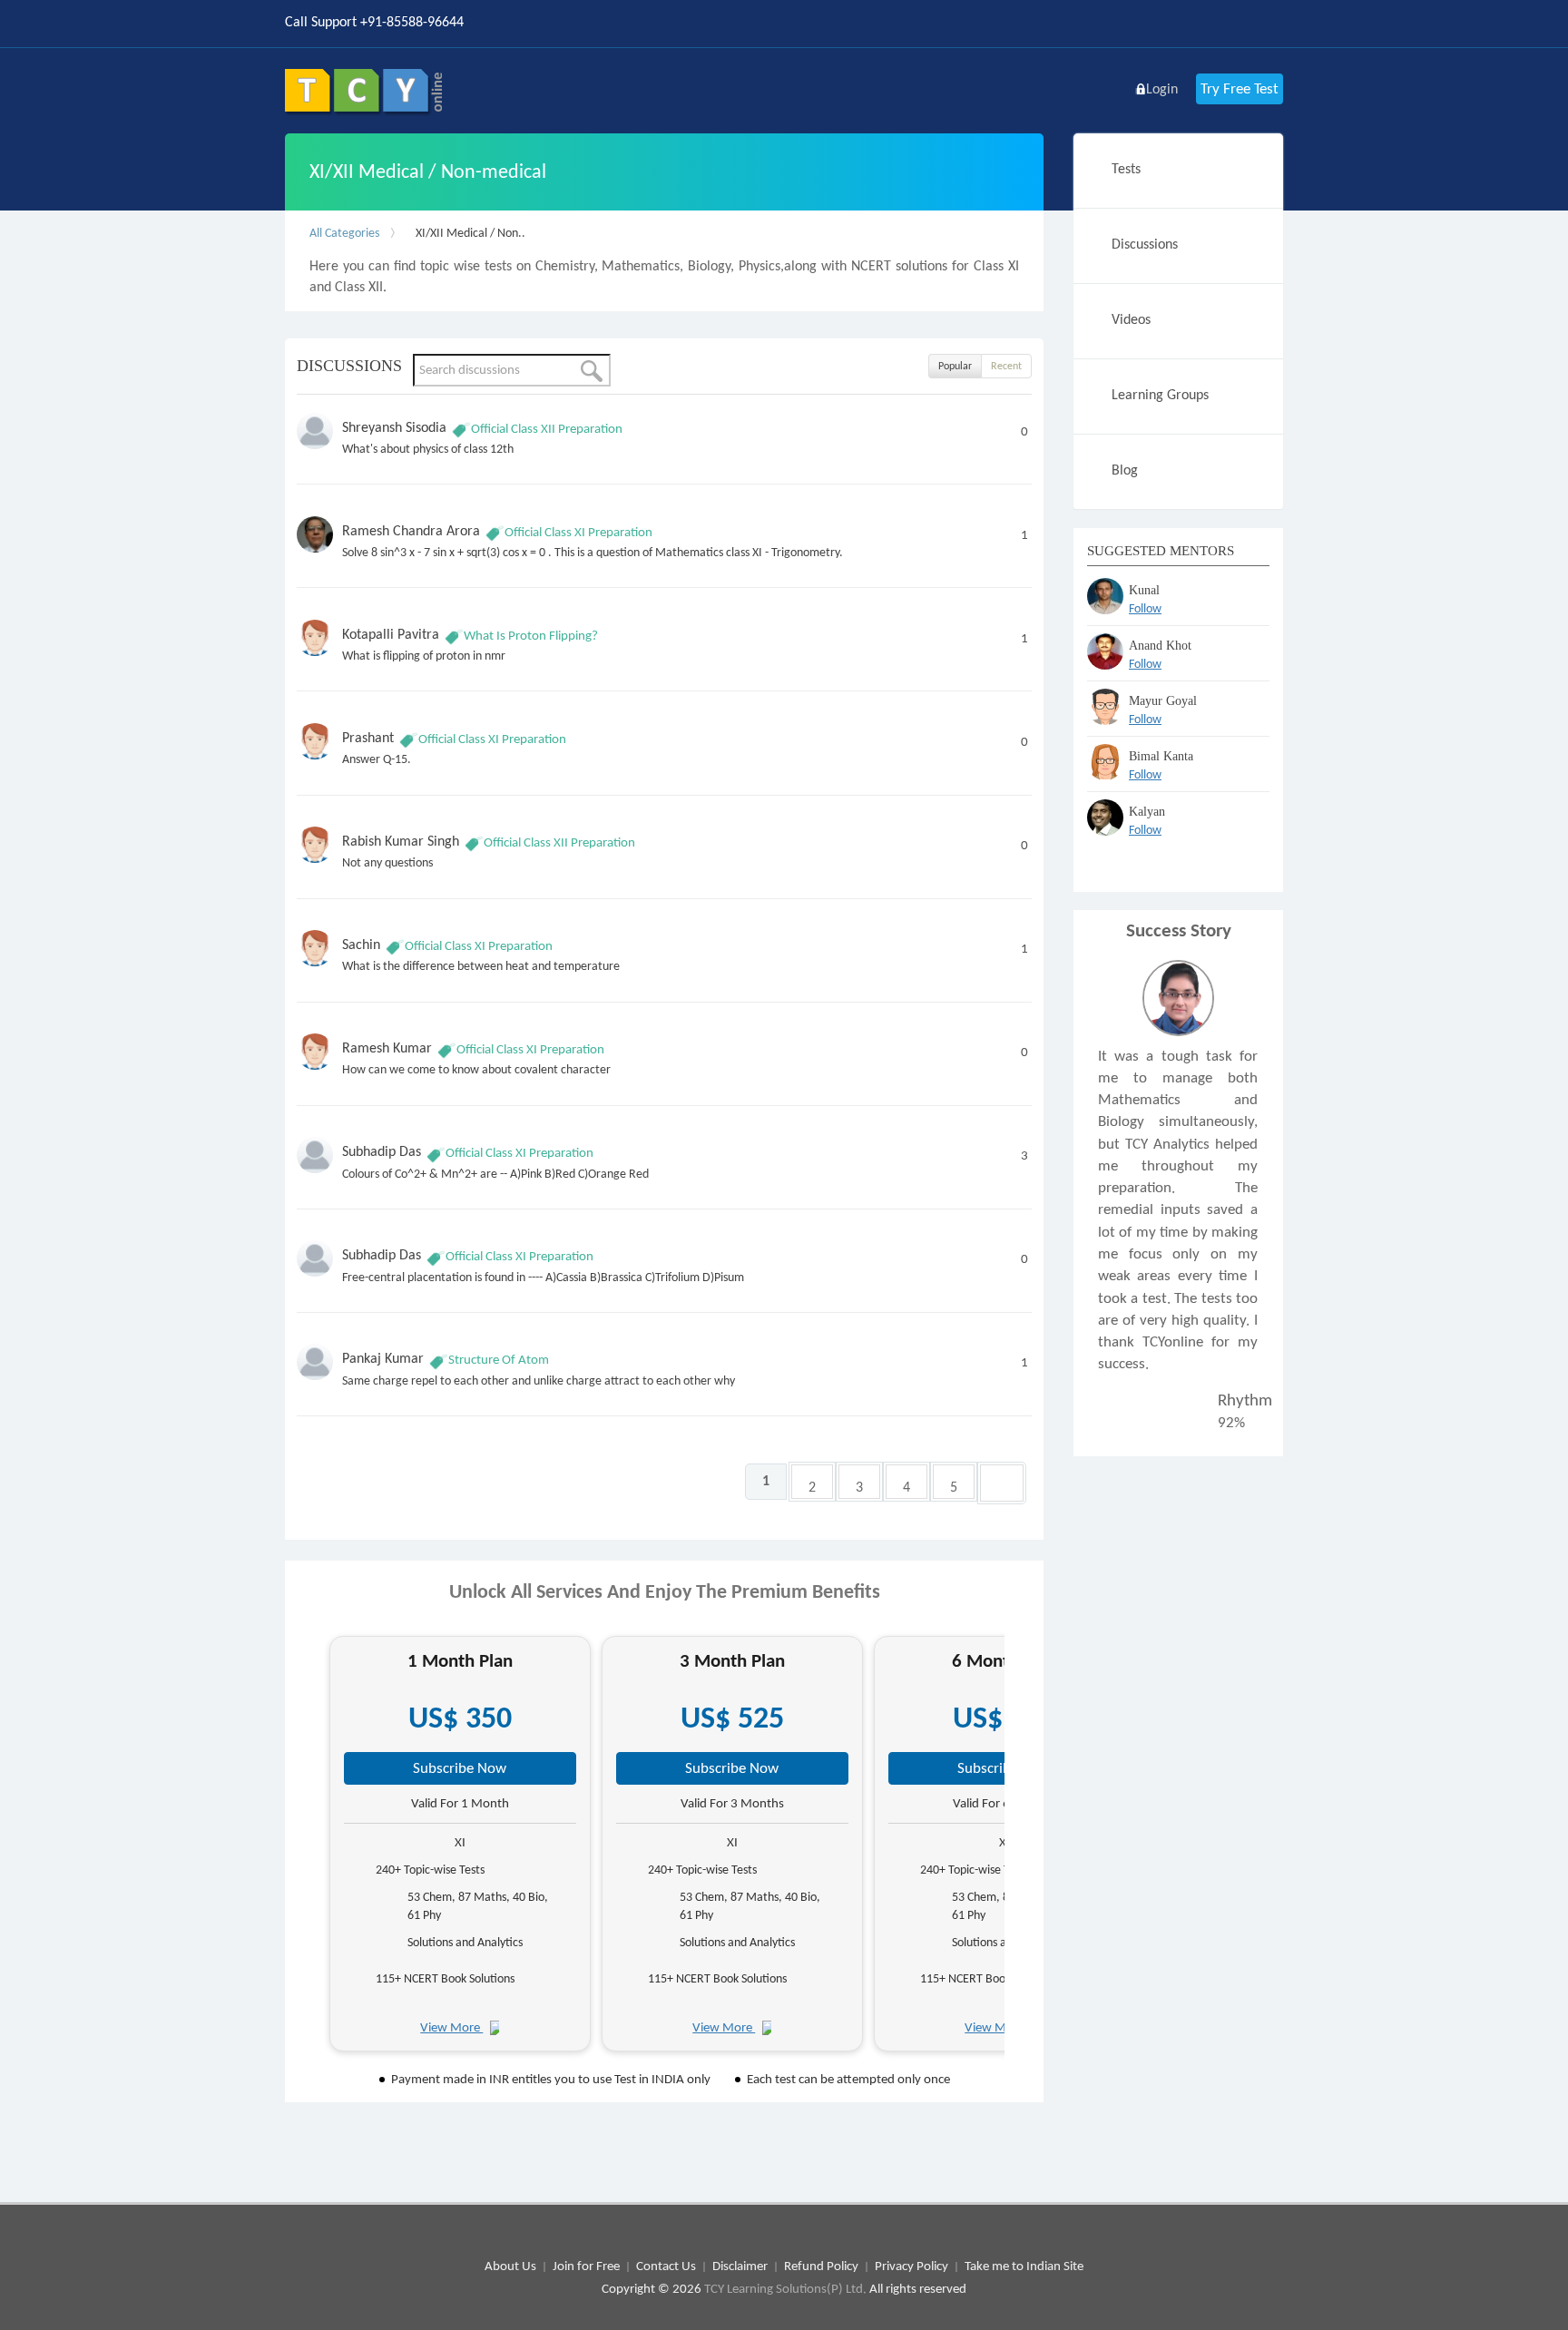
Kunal (1144, 590)
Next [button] (1020, 1850)
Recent (1006, 366)
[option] (460, 1844)
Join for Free (586, 2266)
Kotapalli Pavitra (391, 634)
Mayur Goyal (1163, 701)
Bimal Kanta (1161, 756)
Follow (1145, 608)
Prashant (368, 737)
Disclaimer (740, 2266)
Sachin (361, 944)
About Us (510, 2266)
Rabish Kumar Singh (401, 841)
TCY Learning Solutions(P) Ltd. (785, 2288)
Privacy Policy (911, 2266)
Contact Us (666, 2266)
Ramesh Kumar (387, 1048)
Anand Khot (1160, 646)
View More (451, 2027)
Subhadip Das (382, 1151)
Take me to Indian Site (1024, 2266)
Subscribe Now (460, 1768)
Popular (955, 366)
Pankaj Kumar (383, 1358)
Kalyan (1147, 812)
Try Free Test (1240, 88)
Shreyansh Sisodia (394, 427)
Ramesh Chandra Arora (411, 530)
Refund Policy (821, 2266)
